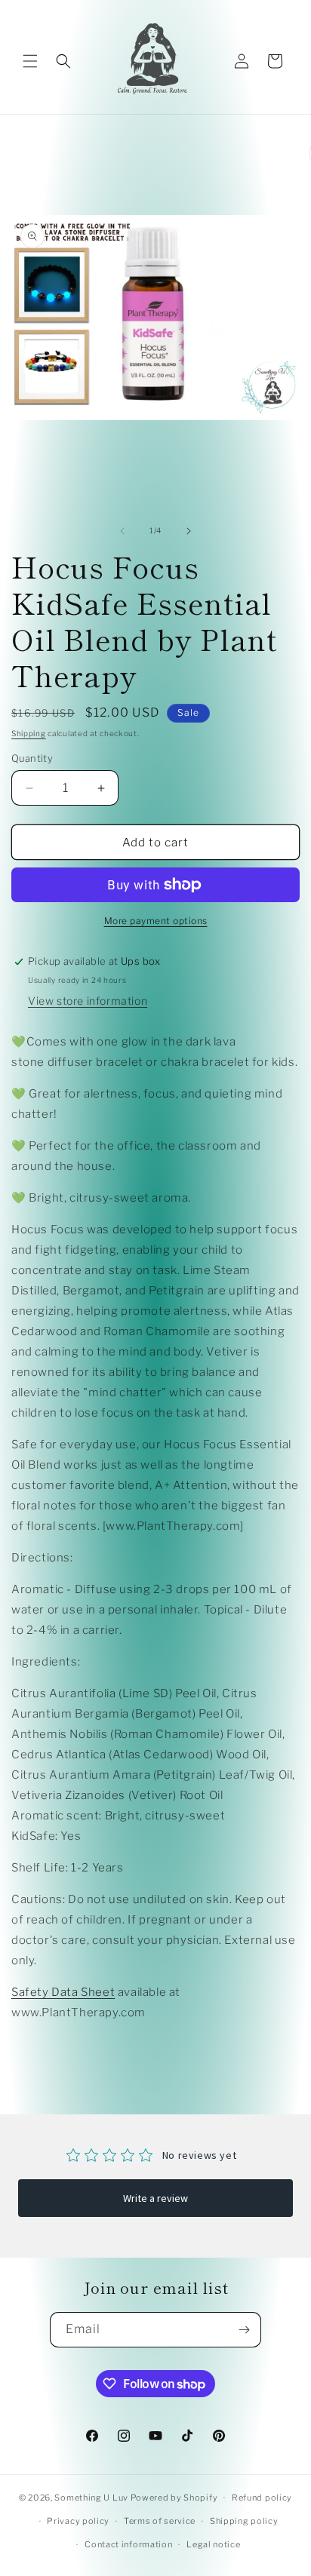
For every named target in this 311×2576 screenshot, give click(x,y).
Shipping (29, 733)
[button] (30, 61)
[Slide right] (189, 531)
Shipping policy (244, 2521)
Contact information (128, 2544)
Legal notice (213, 2544)
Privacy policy (78, 2521)
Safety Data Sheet (63, 1992)
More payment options (156, 921)
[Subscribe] (244, 2330)
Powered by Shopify (174, 2498)
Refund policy (262, 2498)
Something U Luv (91, 2498)
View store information (88, 1001)
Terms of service (160, 2521)
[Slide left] (122, 531)
